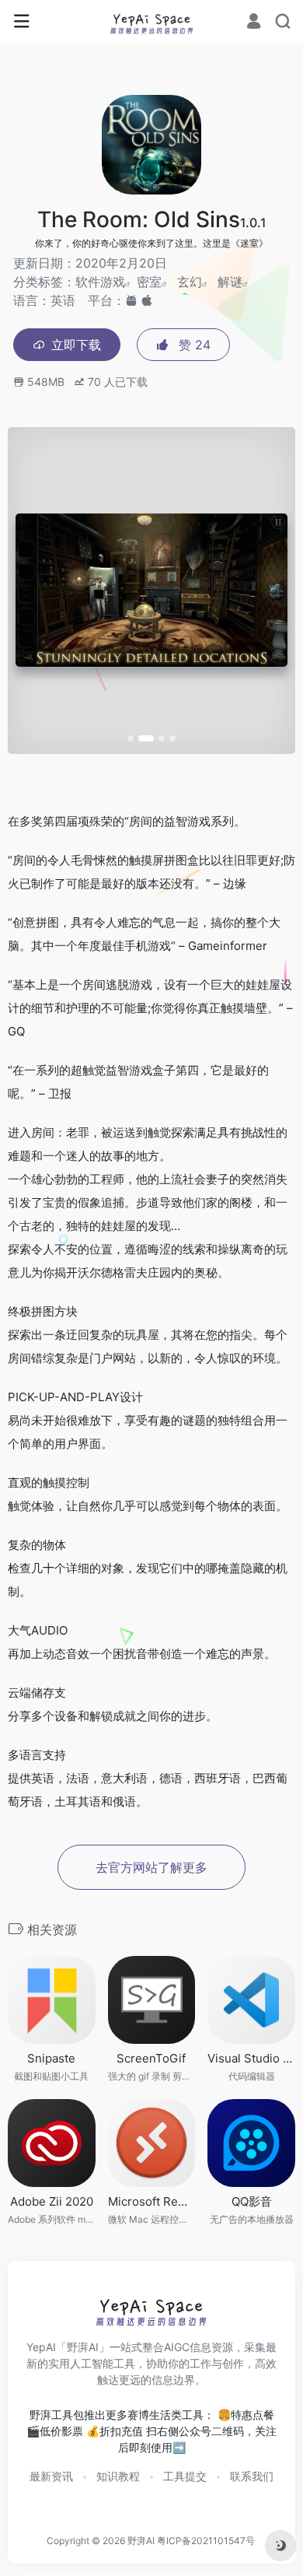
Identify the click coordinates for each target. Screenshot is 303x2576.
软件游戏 (100, 282)
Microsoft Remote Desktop (152, 2201)
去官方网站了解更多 (151, 1867)
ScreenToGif (151, 2058)
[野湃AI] (152, 22)
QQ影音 (252, 2201)
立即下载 (76, 345)
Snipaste (51, 2058)
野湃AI (141, 2541)
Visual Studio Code (251, 2058)
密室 (149, 282)
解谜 (230, 282)
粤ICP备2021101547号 (206, 2541)
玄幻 (190, 282)
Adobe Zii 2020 (52, 2201)
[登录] (254, 23)
